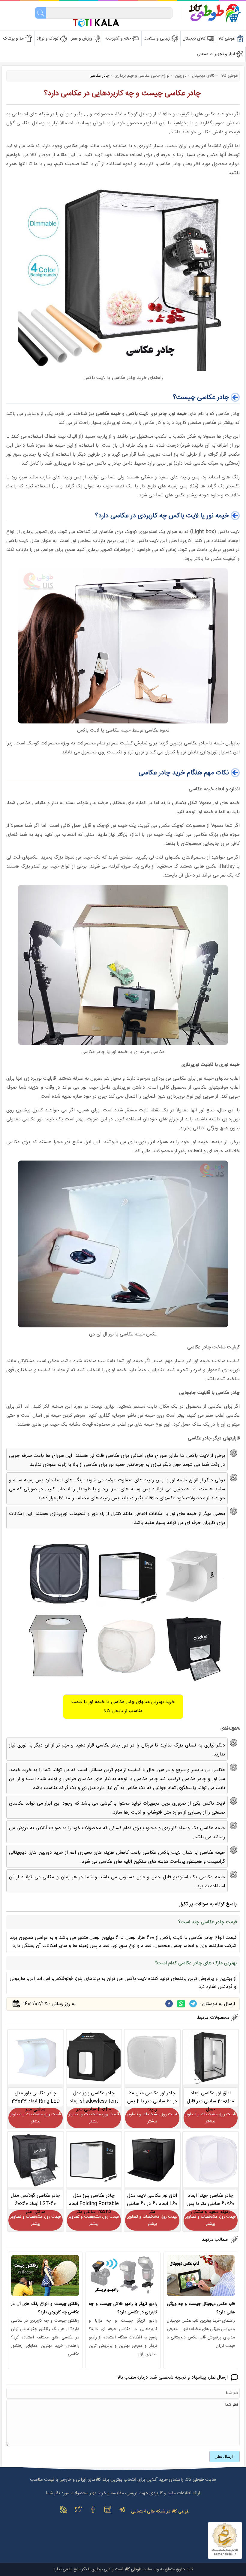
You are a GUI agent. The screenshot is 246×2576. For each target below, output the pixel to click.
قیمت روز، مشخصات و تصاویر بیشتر (210, 2118)
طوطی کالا (229, 76)
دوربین (181, 76)
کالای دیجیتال (203, 76)
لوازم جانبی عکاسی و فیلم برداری (142, 76)
